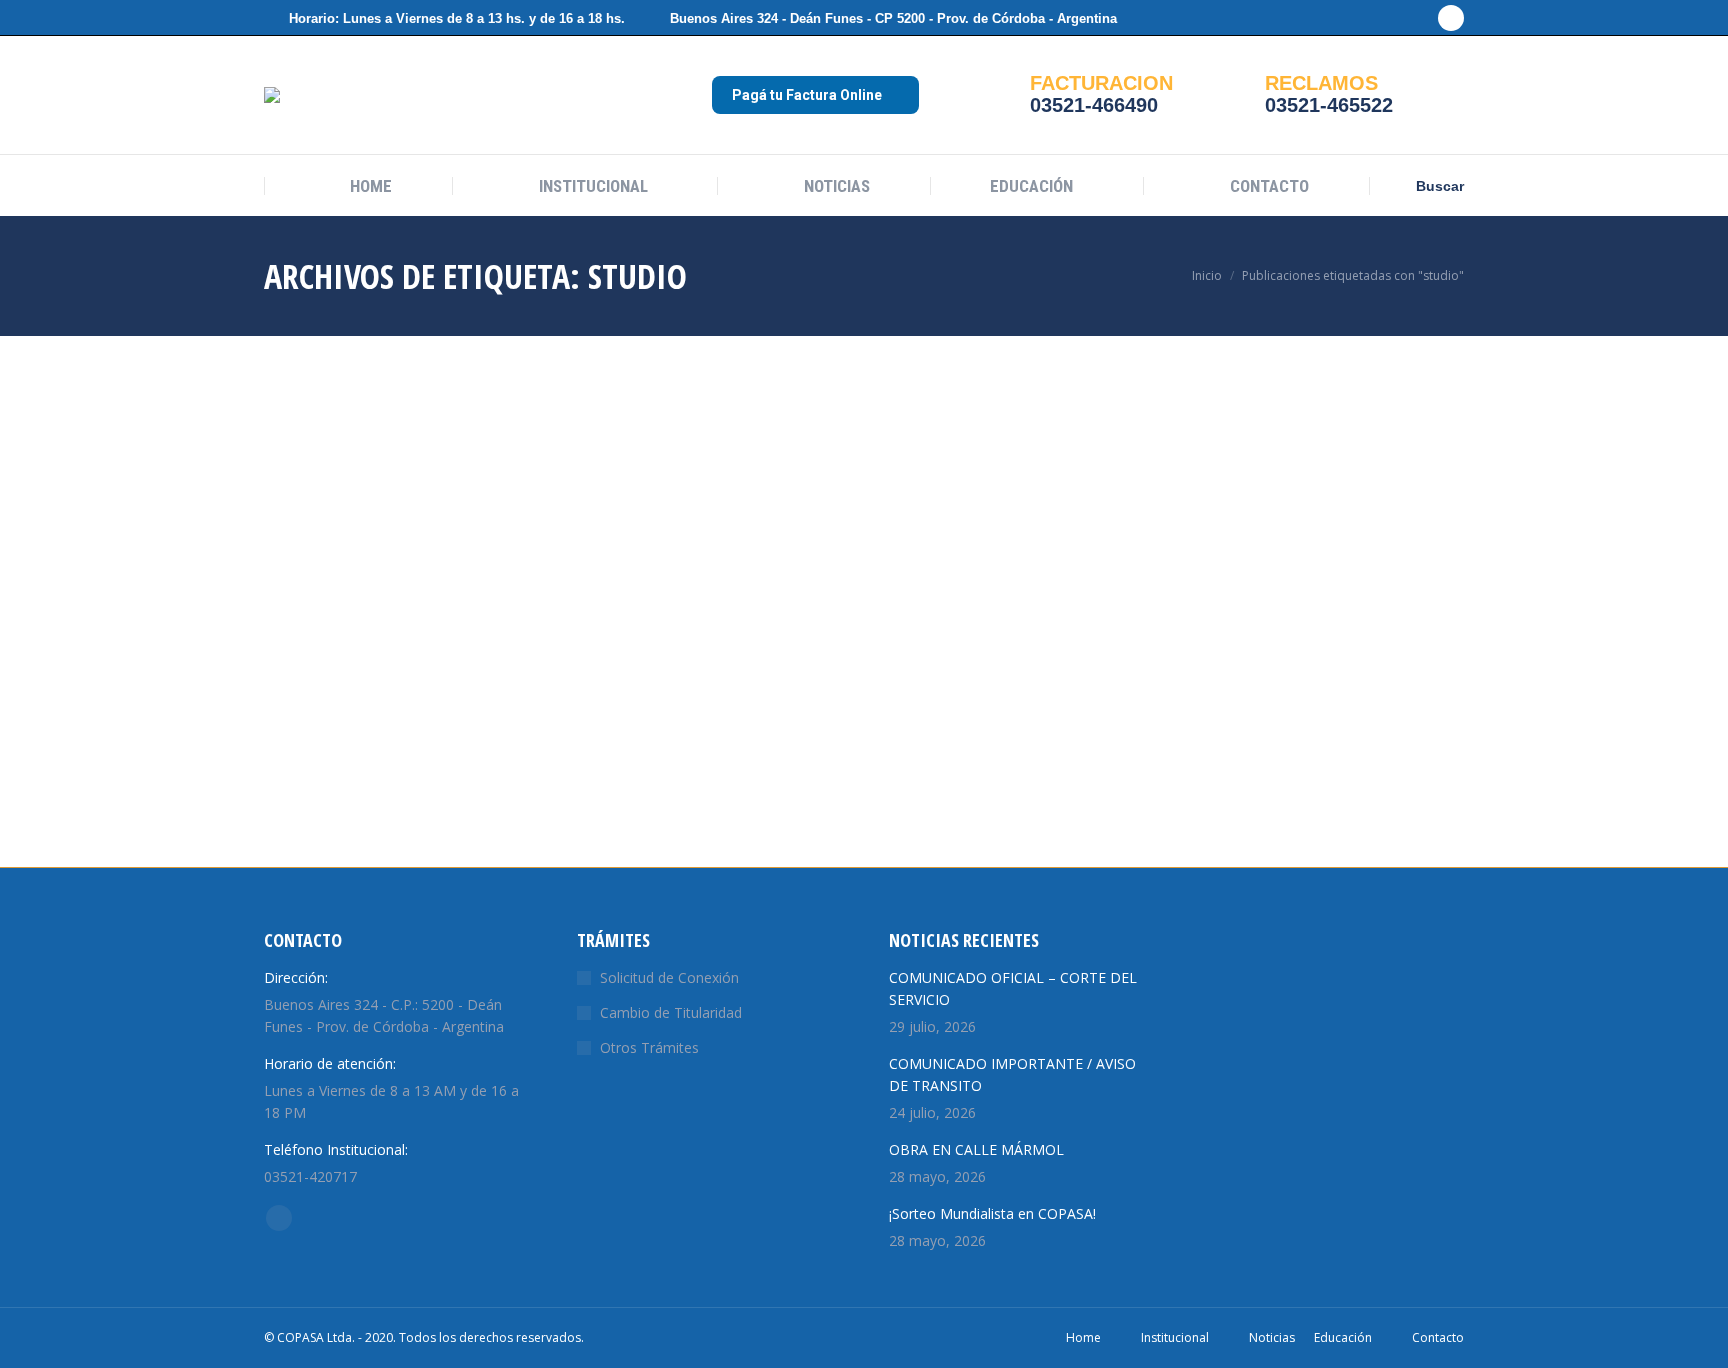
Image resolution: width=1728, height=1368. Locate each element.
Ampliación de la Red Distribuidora (354, 649)
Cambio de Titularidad (671, 1012)
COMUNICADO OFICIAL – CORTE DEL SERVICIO (1013, 988)
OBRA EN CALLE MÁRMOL (976, 1149)
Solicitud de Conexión (669, 977)
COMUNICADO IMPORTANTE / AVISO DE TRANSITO (1012, 1074)
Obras (282, 690)
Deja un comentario (371, 690)
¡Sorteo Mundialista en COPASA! (992, 1213)
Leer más (293, 849)
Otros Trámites (649, 1047)
